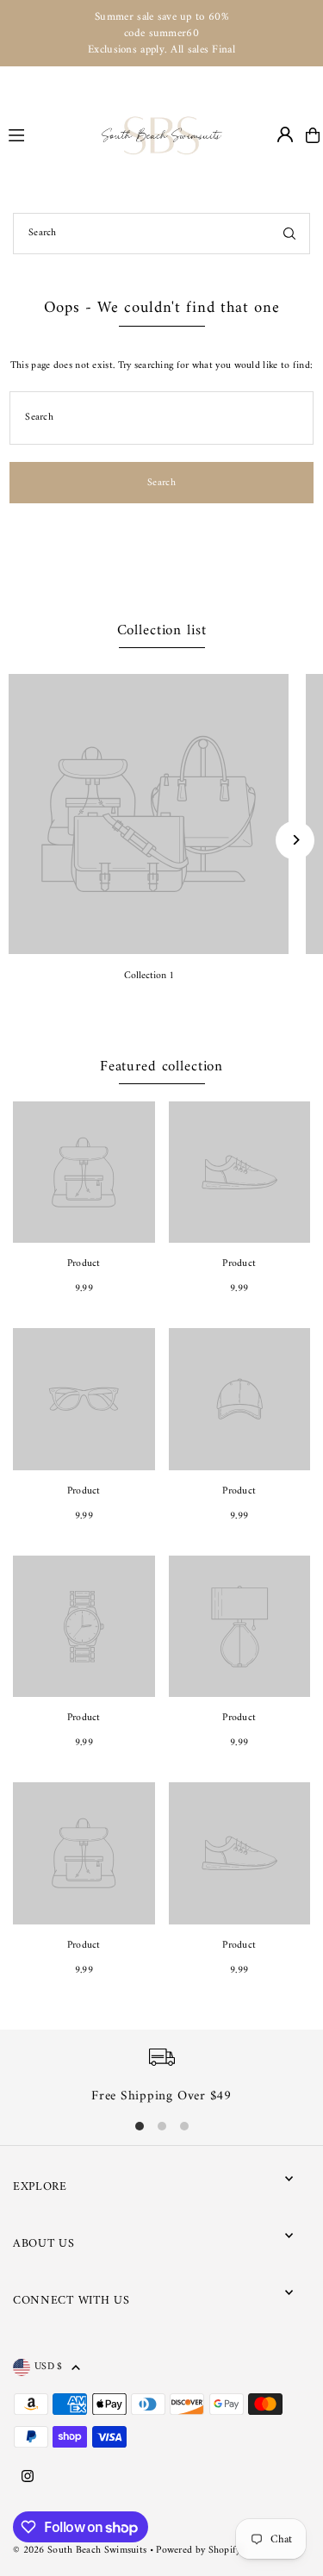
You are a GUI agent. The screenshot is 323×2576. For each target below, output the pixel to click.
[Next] (295, 840)
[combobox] (161, 234)
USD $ (49, 2367)
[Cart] (313, 135)
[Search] (289, 234)
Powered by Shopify (198, 2551)
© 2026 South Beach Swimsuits (80, 2551)
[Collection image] (149, 814)
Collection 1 (149, 976)
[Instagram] (28, 2478)
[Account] (285, 134)
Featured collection (161, 1067)
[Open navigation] (47, 134)
